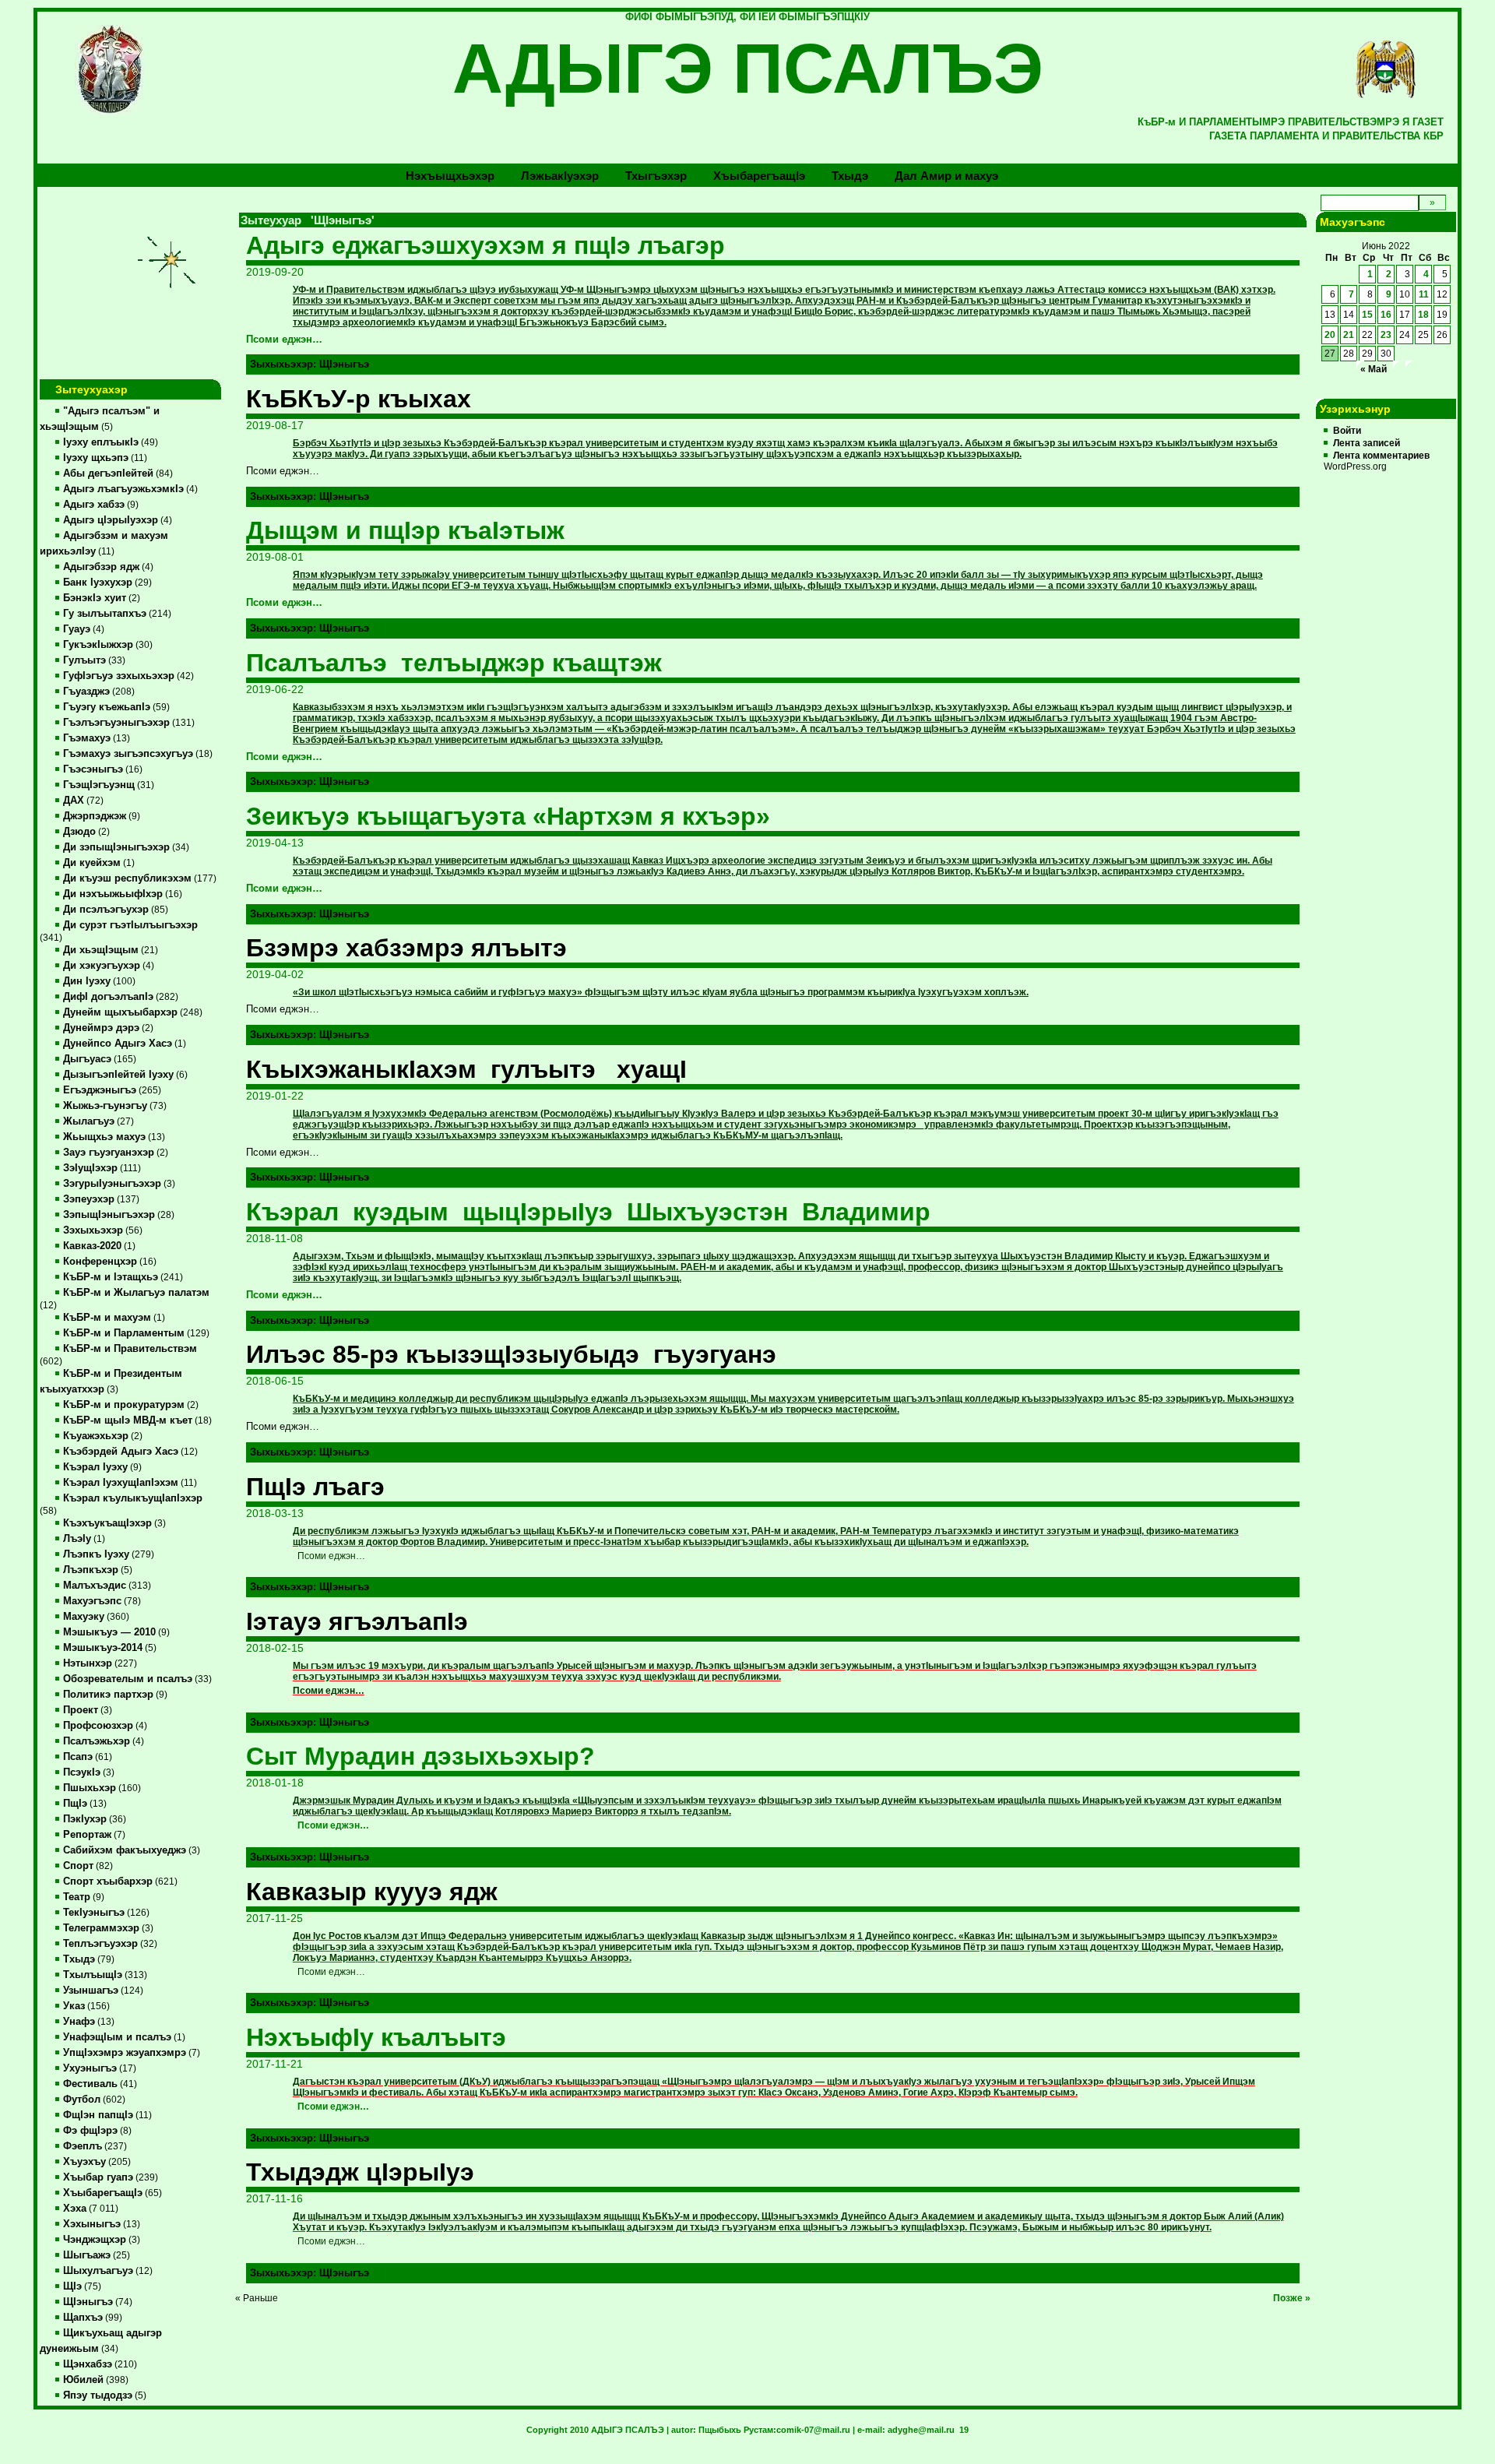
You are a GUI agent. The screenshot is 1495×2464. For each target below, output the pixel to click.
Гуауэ (77, 629)
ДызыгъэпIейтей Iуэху (118, 1075)
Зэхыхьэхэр (93, 1230)
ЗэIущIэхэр (90, 1168)
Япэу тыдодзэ (98, 2395)
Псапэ (78, 1757)
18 (1423, 315)
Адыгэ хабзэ (94, 505)
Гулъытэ (84, 660)
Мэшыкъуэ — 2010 (109, 1632)
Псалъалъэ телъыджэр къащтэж (454, 663)
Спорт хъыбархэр (108, 1881)
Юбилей (83, 2380)
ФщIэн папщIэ (98, 2115)
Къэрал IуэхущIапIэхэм (121, 1483)
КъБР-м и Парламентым (124, 1333)
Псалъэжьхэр (97, 1741)
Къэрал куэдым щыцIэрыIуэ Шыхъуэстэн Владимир (588, 1212)
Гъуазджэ (86, 692)
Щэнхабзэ (88, 2364)
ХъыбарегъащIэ (103, 2193)
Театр (77, 1897)
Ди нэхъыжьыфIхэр (113, 894)
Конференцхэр (100, 1262)
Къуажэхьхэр (96, 1436)
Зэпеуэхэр (89, 1199)
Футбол (82, 2100)
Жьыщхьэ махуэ (104, 1137)
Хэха (75, 2209)
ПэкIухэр (85, 1819)
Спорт (78, 1866)
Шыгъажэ (87, 2255)
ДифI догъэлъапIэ (108, 997)
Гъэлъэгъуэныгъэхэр (116, 723)
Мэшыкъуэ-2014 (103, 1648)
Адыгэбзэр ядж (101, 567)
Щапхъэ (83, 2318)
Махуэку (84, 1617)
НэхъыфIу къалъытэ (376, 2037)
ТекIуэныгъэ (94, 1913)
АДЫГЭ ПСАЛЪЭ (748, 69)
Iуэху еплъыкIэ (101, 442)
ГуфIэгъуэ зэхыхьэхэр (119, 676)
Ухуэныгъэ (90, 2068)
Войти (1347, 431)
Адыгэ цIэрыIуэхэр (111, 520)
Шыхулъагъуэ (98, 2271)
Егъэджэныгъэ (100, 1090)
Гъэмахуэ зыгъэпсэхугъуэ (128, 754)
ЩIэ (72, 2286)
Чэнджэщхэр (95, 2240)
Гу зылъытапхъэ (105, 614)
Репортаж (87, 1835)
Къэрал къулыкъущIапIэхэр (133, 1498)
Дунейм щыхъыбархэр (120, 1012)
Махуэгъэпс (92, 1601)
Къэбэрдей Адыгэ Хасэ (121, 1452)
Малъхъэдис (95, 1586)
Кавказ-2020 (92, 1246)
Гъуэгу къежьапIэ (107, 707)
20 (1330, 335)
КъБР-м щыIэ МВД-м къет (128, 1420)
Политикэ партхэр (108, 1695)
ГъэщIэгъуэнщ (99, 785)
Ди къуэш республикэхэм (127, 878)
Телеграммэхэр (101, 1928)
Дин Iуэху (87, 981)
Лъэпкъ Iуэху (96, 1554)
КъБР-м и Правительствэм (130, 1349)
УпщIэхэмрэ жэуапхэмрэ (125, 2053)
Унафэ (79, 2022)
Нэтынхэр (88, 1663)
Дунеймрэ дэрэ (101, 1028)
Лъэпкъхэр (91, 1570)
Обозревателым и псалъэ (128, 1679)
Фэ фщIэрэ (90, 2131)
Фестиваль (90, 2084)
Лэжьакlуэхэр (560, 176)
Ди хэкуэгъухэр (102, 966)
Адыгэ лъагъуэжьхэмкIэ (123, 489)
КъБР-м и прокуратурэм (124, 1405)
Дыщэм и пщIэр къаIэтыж (405, 530)
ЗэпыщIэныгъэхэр (109, 1215)
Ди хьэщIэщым (101, 950)
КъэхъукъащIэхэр (107, 1523)
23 (1386, 335)
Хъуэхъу (84, 2162)
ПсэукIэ (82, 1772)
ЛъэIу (77, 1539)
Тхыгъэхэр (656, 176)
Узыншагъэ (91, 1991)
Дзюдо (79, 832)
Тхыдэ (850, 176)
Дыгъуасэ (87, 1059)
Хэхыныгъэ (92, 2224)
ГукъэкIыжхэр (98, 645)
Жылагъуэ (89, 1121)
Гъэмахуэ (87, 738)
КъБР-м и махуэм (107, 1318)
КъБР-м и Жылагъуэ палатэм (136, 1293)
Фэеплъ (83, 2146)
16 (1386, 315)
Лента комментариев (1381, 456)
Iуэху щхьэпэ (96, 458)
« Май (1374, 369)
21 (1349, 335)
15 (1367, 315)
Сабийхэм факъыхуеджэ (125, 1850)
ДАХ (74, 801)
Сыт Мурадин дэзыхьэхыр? (420, 1756)
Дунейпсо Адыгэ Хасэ (118, 1044)
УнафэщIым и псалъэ (117, 2037)
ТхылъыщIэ (93, 1975)
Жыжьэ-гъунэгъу (105, 1106)
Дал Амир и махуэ (946, 176)
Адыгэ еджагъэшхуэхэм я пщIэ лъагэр (485, 245)
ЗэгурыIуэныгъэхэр (112, 1184)
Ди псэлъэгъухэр (106, 910)
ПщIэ (75, 1804)
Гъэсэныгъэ (93, 769)
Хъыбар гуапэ (98, 2177)
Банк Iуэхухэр (98, 583)
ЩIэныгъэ (88, 2302)
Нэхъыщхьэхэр (450, 176)
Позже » (1292, 2298)
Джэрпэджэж (95, 816)
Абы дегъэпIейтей (108, 473)
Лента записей (1367, 443)
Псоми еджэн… (284, 340)
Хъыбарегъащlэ (759, 176)
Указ (74, 2006)
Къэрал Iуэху (95, 1467)
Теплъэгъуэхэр (100, 1944)
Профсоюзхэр (98, 1726)
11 (1424, 294)
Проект (81, 1710)
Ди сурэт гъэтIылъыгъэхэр (130, 925)
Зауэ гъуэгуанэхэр (109, 1153)
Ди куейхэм (92, 863)
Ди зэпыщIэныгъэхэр (116, 847)
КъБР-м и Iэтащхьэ (111, 1277)
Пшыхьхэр (90, 1788)
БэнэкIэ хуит (95, 598)
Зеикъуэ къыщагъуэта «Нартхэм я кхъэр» (508, 816)
